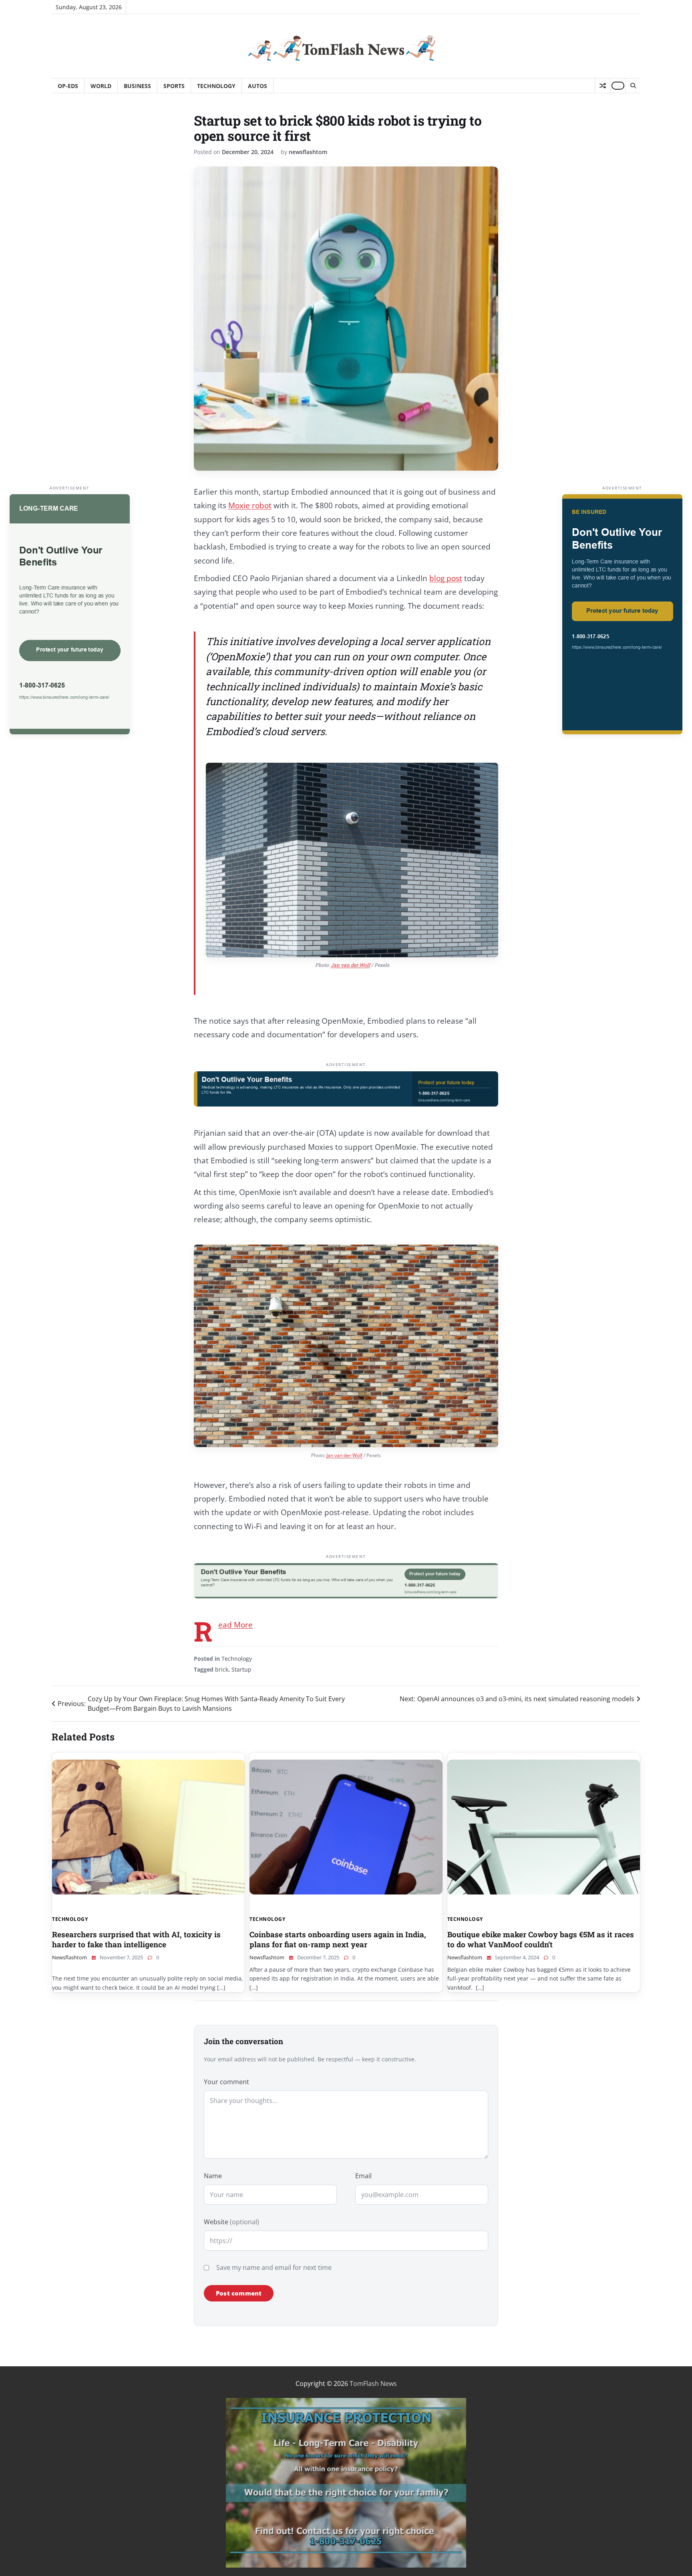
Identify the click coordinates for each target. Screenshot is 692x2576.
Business (137, 86)
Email (363, 2176)
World (101, 86)
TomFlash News (373, 2384)
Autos (257, 86)
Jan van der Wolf (350, 965)
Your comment (226, 2082)
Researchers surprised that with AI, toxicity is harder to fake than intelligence (136, 1939)
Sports (174, 86)
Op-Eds (68, 86)
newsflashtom (308, 152)
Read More (235, 1625)
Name (213, 2176)
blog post (446, 578)
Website (231, 2222)
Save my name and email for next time (274, 2267)
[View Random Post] (602, 86)
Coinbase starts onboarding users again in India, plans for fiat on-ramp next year (338, 1939)
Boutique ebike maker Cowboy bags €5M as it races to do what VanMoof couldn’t (541, 1939)
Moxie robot (250, 505)
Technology (216, 86)
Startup (241, 1669)
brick (222, 1669)
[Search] (633, 86)
